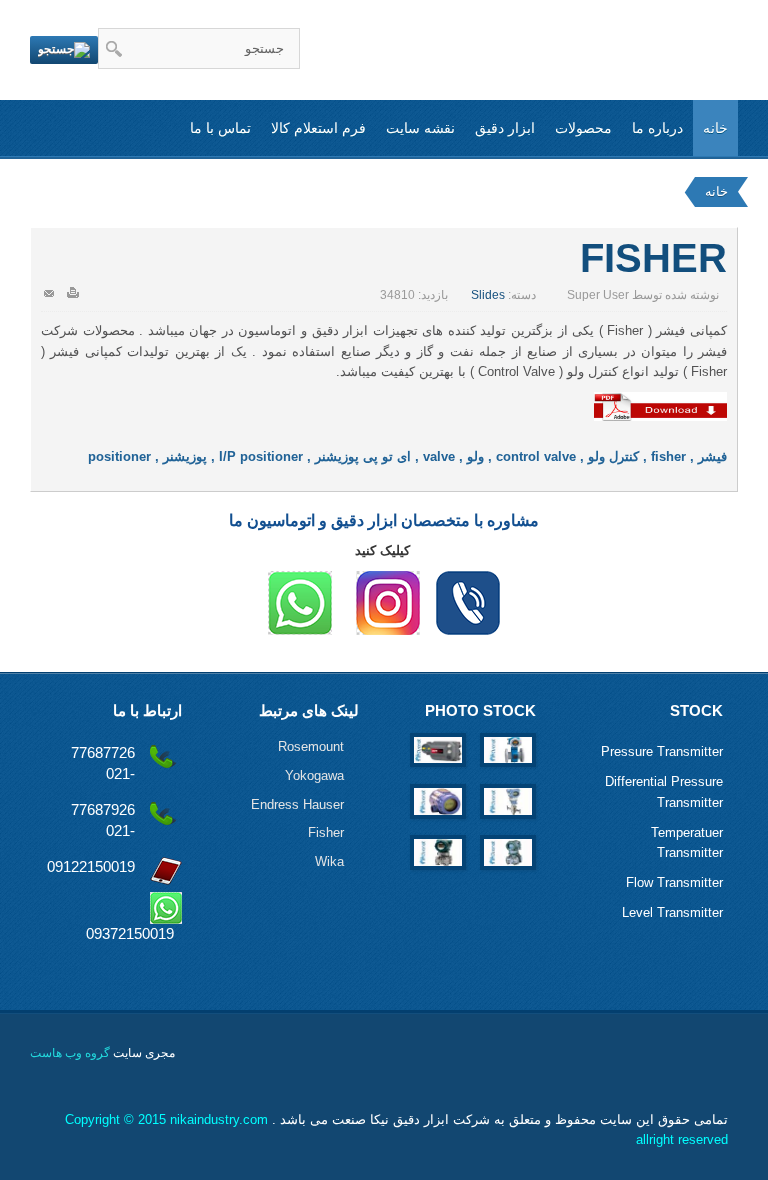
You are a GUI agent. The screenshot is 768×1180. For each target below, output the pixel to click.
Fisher (326, 832)
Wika (329, 861)
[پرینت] (75, 297)
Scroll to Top (384, 998)
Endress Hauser (297, 804)
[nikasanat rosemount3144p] (438, 824)
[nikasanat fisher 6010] (438, 772)
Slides (488, 295)
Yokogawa (314, 775)
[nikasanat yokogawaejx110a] (438, 875)
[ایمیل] (51, 297)
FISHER (653, 258)
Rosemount (311, 746)
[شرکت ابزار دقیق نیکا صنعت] (608, 50)
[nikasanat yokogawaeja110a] (506, 875)
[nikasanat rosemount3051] (506, 824)
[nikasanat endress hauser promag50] (506, 772)
